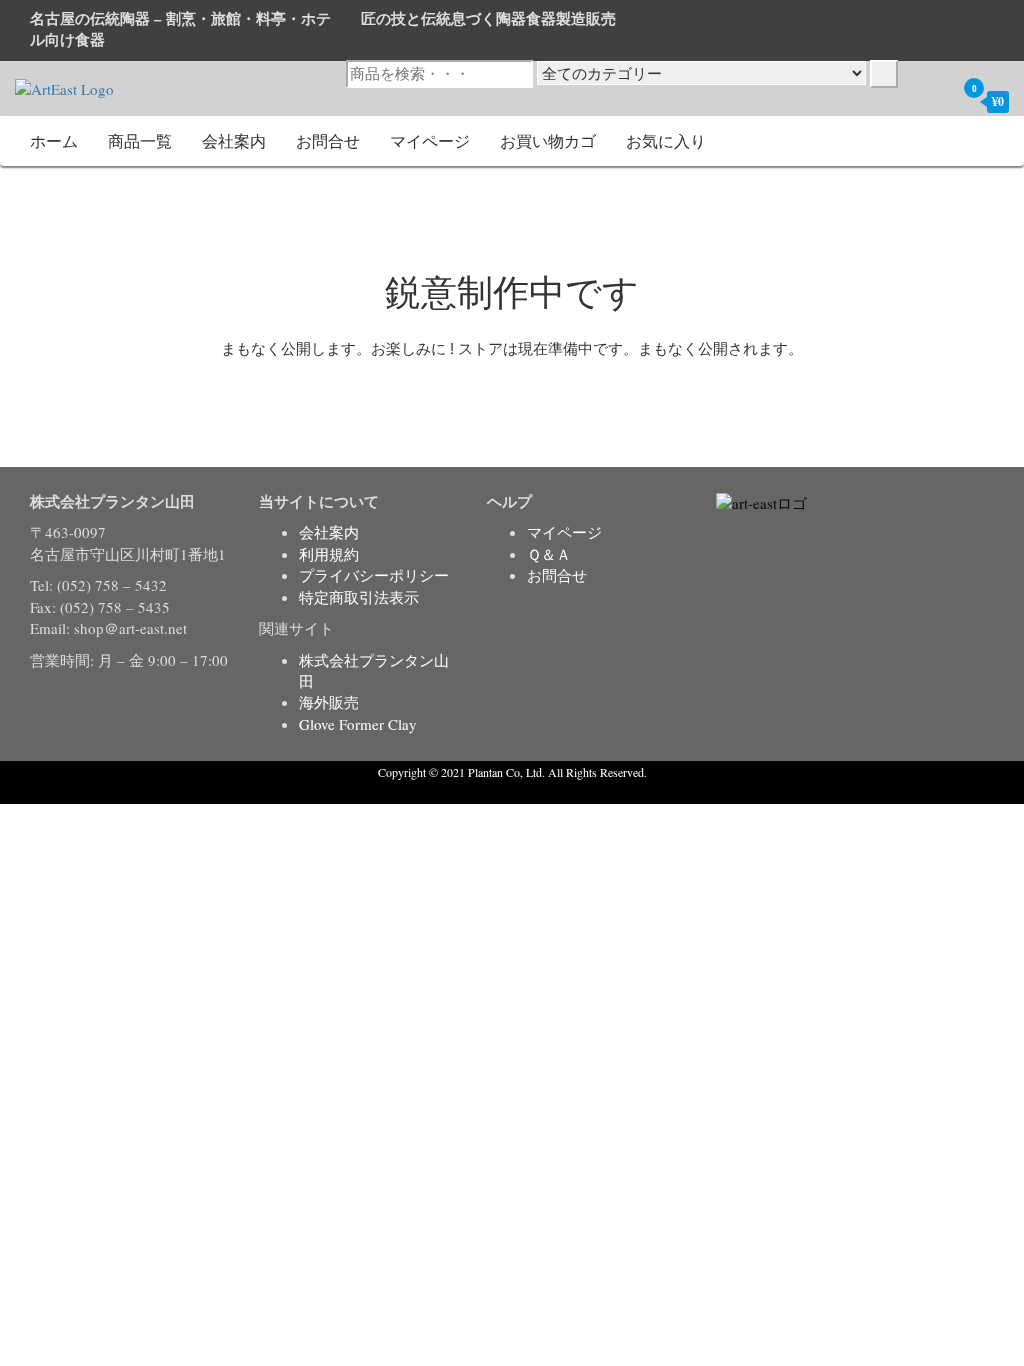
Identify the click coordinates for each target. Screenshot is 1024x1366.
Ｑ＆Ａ (549, 554)
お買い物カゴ (548, 140)
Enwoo (497, 793)
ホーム (54, 140)
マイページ (430, 140)
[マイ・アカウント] (935, 101)
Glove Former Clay (358, 724)
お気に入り (666, 140)
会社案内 (234, 140)
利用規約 (329, 554)
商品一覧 (140, 140)
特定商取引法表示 (359, 597)
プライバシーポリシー (374, 575)
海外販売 (329, 702)
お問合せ (328, 140)
